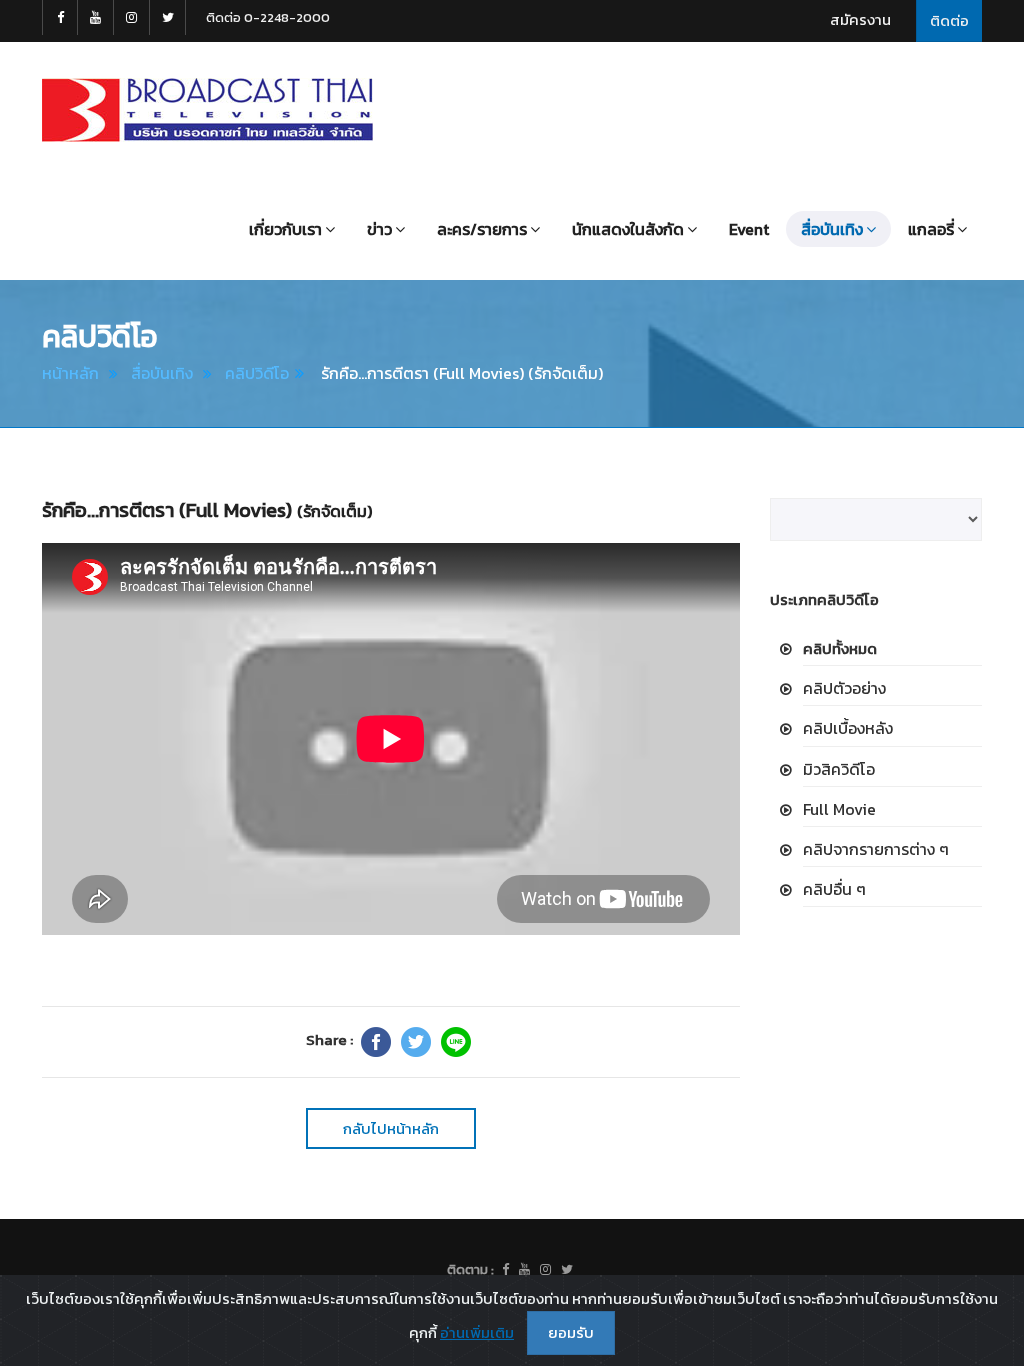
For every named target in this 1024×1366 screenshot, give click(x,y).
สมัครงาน (860, 19)
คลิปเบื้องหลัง (848, 728)
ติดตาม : (470, 1269)
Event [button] (749, 229)
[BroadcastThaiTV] (505, 1270)
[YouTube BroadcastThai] (96, 17)
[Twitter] (416, 1042)
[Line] (456, 1042)
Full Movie (839, 809)
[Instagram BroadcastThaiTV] (132, 17)
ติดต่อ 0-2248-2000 (268, 17)
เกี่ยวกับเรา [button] (285, 229)
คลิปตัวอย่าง (844, 688)
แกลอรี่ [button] (931, 229)
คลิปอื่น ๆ (834, 889)
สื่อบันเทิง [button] (832, 229)
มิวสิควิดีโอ (839, 769)
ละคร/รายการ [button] (482, 229)
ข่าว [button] (379, 229)
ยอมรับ (571, 1332)
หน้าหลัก (70, 373)
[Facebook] (376, 1042)
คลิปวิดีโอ (257, 373)
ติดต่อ (949, 20)
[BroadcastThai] (524, 1270)
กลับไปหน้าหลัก (391, 1128)
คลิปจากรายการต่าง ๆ (876, 849)
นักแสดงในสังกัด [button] (628, 229)
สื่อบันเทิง (162, 373)
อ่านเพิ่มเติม (477, 1332)
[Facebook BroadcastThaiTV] (60, 17)
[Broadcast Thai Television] (207, 110)
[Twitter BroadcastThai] (168, 17)
